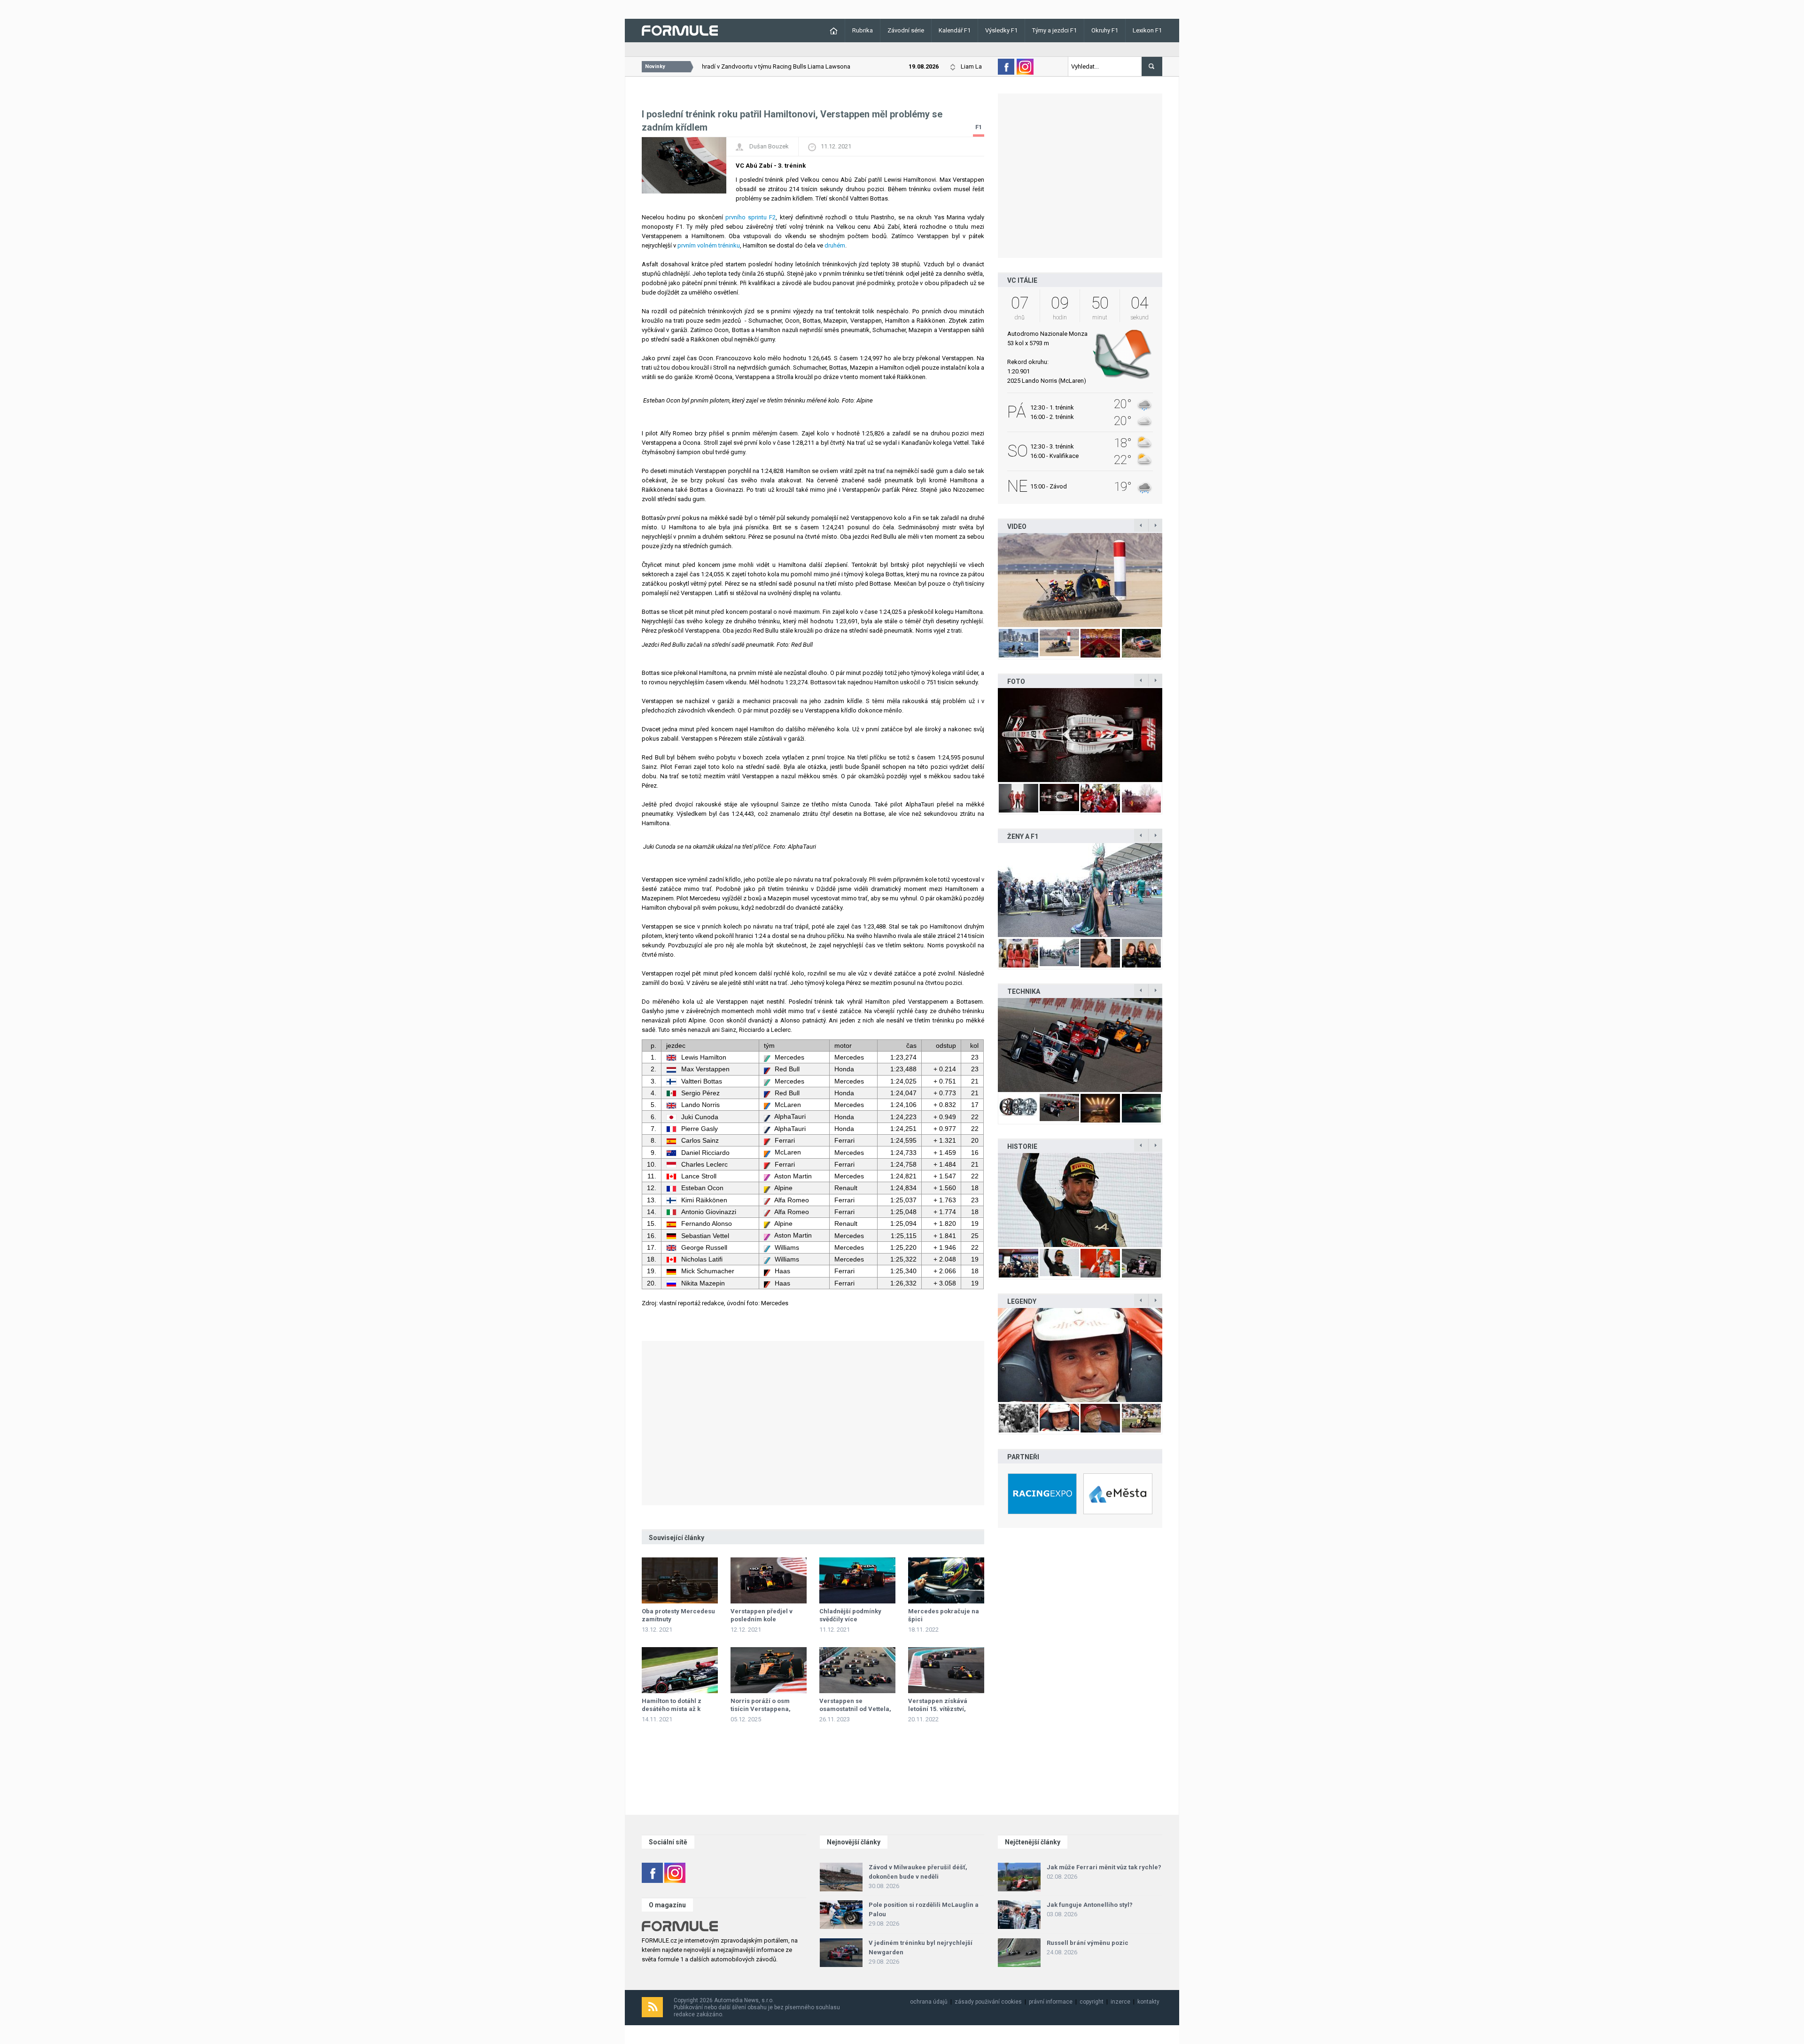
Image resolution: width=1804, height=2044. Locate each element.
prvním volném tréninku (709, 245)
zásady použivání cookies (988, 2002)
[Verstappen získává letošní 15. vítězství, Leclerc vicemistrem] (946, 1670)
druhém (835, 245)
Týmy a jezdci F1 (1054, 30)
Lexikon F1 (1147, 30)
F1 (979, 127)
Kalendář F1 (955, 30)
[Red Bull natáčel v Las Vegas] (1080, 580)
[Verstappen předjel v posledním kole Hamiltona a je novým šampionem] (769, 1580)
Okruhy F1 (1105, 30)
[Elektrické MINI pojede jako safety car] (1080, 1045)
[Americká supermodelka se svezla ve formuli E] (1080, 890)
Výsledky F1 (1001, 30)
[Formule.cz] (680, 30)
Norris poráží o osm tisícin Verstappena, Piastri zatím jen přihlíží (766, 1709)
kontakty (1148, 2002)
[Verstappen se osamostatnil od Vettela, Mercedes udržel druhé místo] (857, 1670)
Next (1172, 580)
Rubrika (863, 30)
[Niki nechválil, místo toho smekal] (1080, 1355)
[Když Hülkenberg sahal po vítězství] (1080, 1200)
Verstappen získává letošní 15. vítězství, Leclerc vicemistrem (939, 1709)
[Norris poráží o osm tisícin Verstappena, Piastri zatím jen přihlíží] (769, 1670)
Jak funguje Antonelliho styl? (1090, 1905)
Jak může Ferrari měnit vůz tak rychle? (1104, 1867)
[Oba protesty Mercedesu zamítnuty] (680, 1580)
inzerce (1120, 2002)
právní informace (1051, 2002)
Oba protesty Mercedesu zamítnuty (678, 1615)
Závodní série (906, 30)
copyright (1092, 2002)
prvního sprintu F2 (750, 217)
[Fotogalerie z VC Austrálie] (1080, 735)
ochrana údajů (929, 2002)
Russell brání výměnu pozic (1088, 1943)
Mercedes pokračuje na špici (944, 1615)
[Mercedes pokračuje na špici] (946, 1580)
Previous (988, 580)
